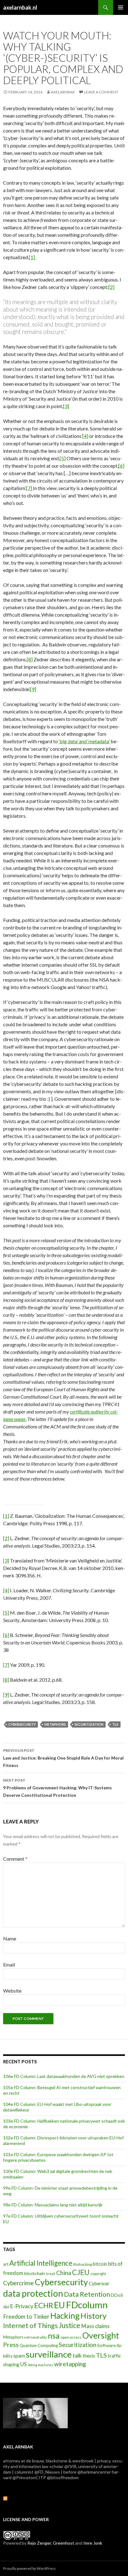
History (94, 2316)
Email (9, 1965)
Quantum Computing (39, 2345)
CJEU (81, 2272)
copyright (98, 2274)
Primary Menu (121, 7)
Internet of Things (30, 2326)
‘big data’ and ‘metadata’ (84, 741)
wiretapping (70, 2364)
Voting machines (40, 2365)
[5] (63, 458)
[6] (121, 466)
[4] (85, 436)
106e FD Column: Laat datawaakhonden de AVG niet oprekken (64, 2076)
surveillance (49, 2354)
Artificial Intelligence (41, 2263)
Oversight (101, 2335)
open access (71, 2337)
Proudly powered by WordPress (30, 2568)
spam (19, 2356)
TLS (115, 1724)
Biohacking (83, 2264)
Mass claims (95, 2326)
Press (11, 2344)
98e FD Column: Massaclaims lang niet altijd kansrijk (53, 2205)
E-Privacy (22, 2306)
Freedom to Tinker (26, 2317)
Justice (69, 2325)
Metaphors (55, 1724)
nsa (54, 2336)
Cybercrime (18, 2283)
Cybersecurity (22, 1724)
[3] (66, 406)
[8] (30, 659)
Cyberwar (99, 2283)
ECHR (44, 2305)
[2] (111, 287)
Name (10, 1938)
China (64, 2273)
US (23, 2364)
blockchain (35, 2273)
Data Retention (87, 2294)
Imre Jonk (93, 2543)
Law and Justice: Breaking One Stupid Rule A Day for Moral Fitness (63, 1758)
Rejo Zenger (39, 2543)
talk (77, 2356)
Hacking (65, 2316)
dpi (6, 2307)
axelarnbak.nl (20, 7)
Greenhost (64, 2543)
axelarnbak (63, 92)
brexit (51, 2274)
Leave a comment (101, 92)
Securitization (89, 1724)
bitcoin (100, 2264)
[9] (33, 689)
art (6, 2264)
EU (59, 2305)
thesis (89, 2356)
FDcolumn (87, 2305)
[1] (32, 257)
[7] (30, 488)
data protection (33, 2293)
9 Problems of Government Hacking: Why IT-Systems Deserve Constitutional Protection (57, 1788)
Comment (15, 1859)
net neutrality (36, 2337)
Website (12, 1991)
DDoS (117, 2295)
